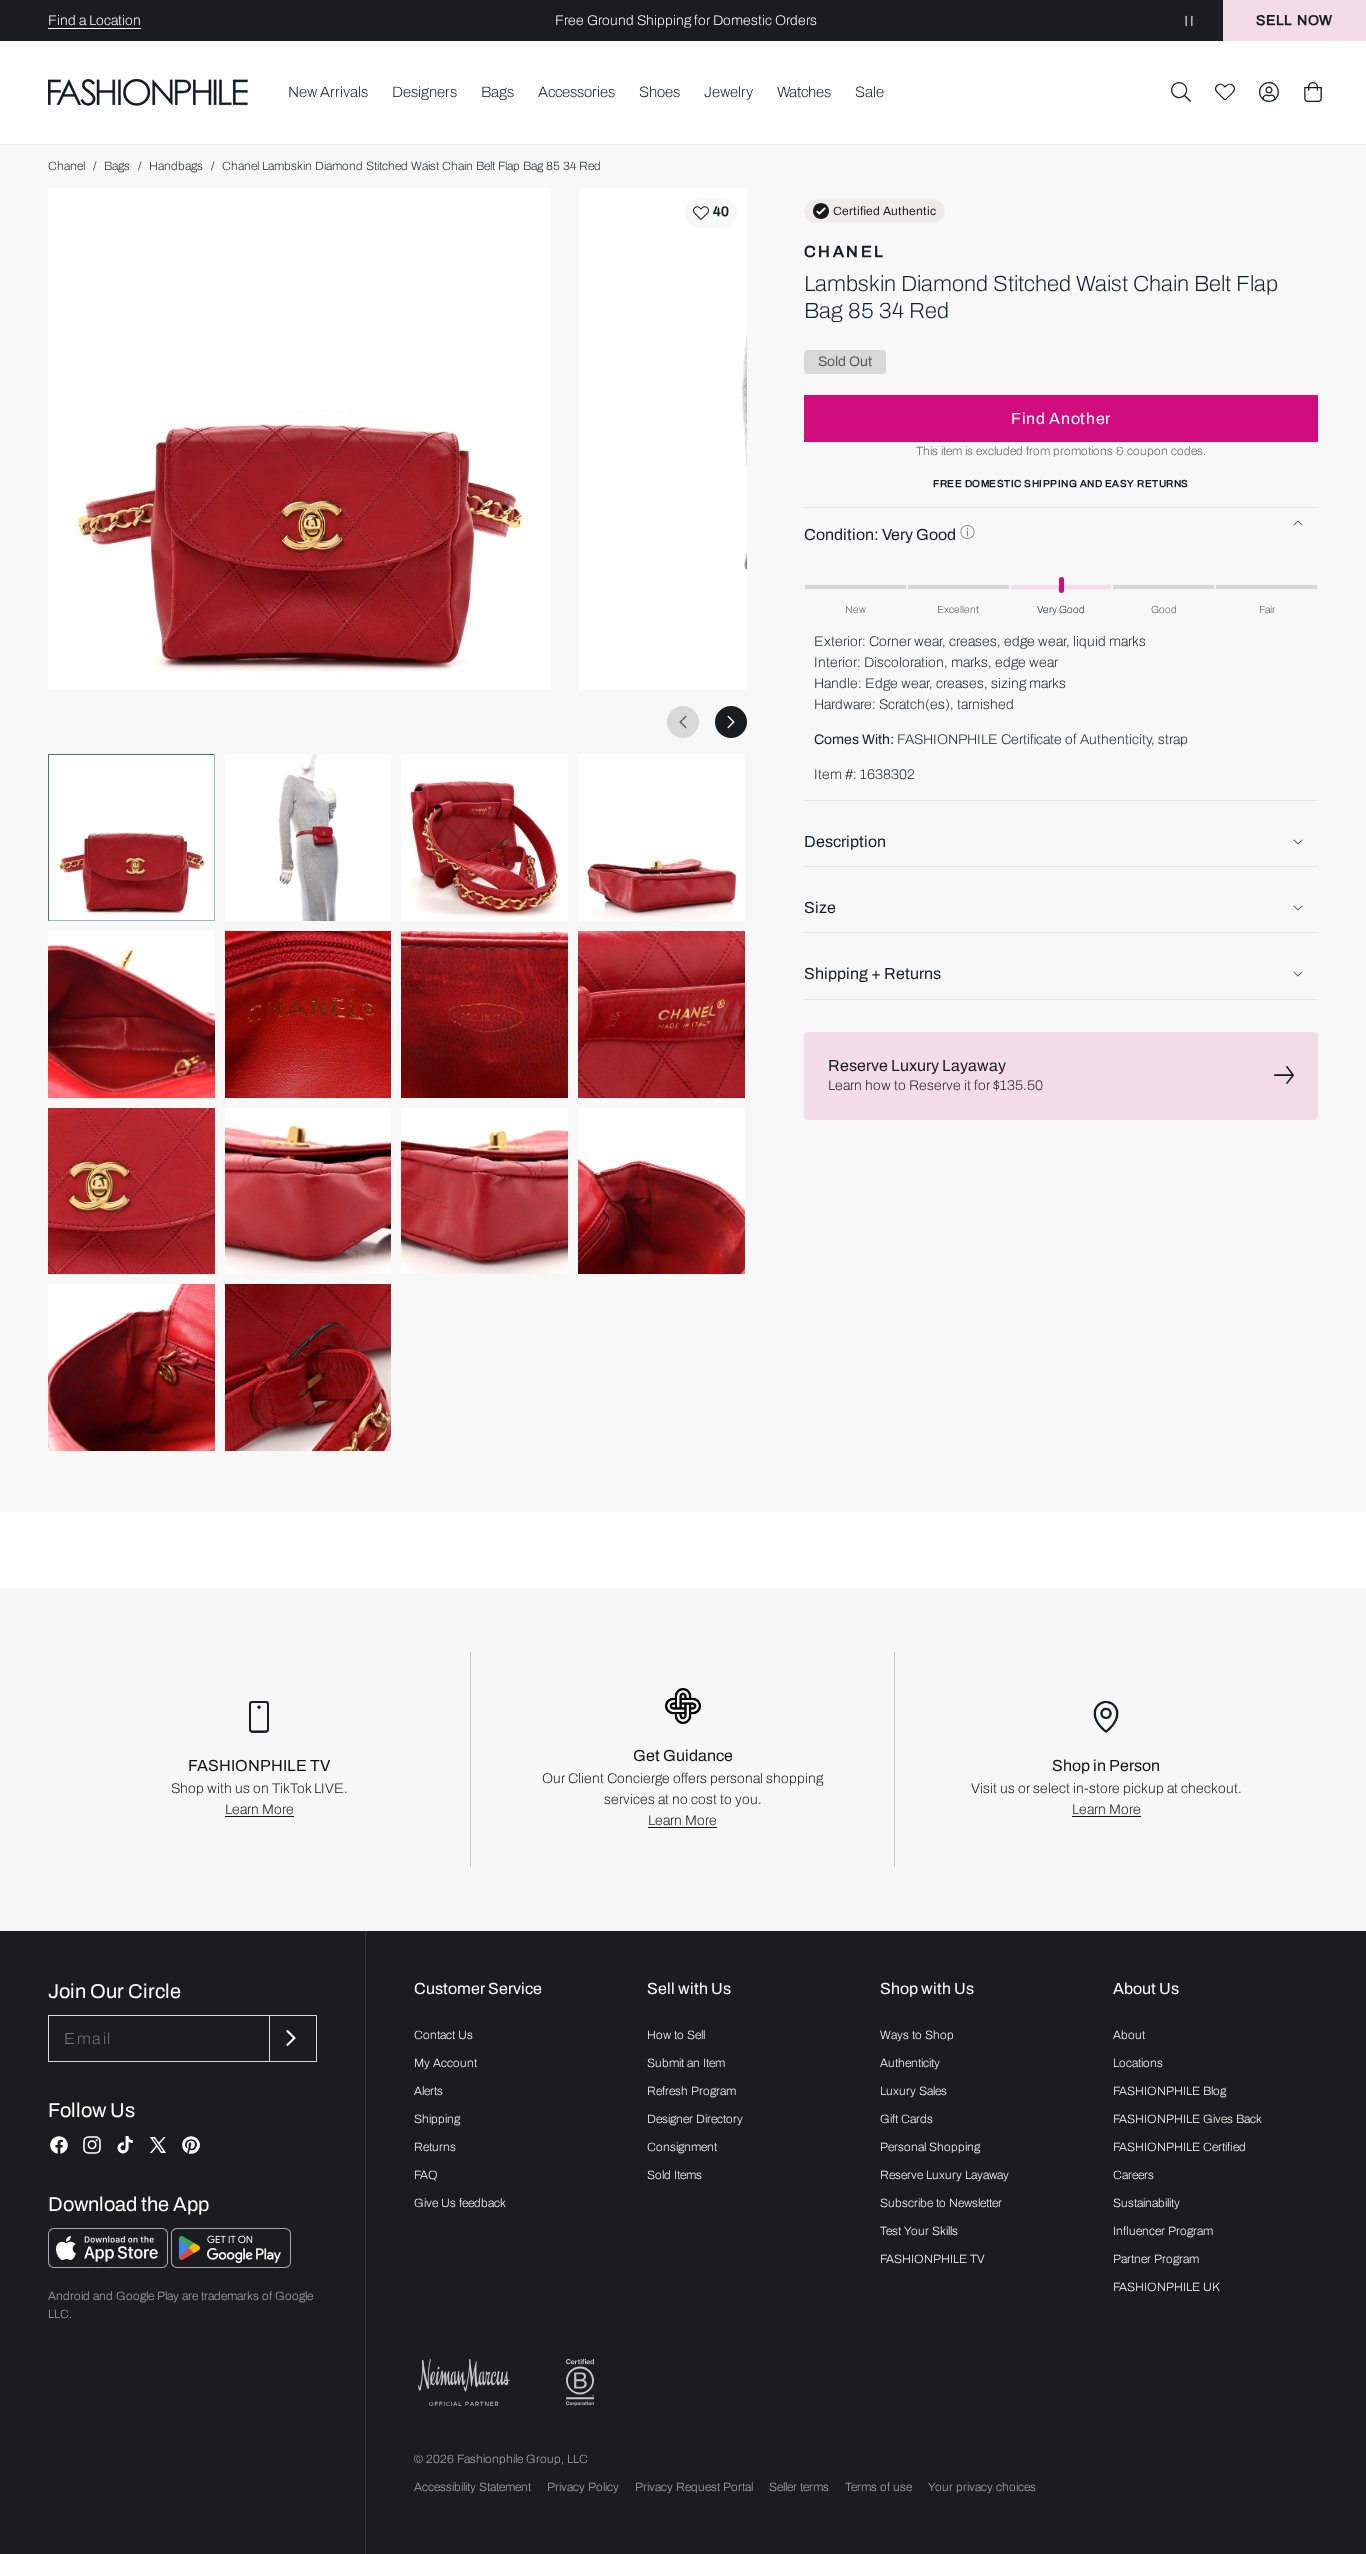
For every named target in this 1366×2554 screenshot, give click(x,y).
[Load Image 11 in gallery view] (484, 1191)
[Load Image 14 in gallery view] (308, 1367)
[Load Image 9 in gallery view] (131, 1191)
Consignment (682, 2147)
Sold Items (674, 2175)
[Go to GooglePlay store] (231, 2262)
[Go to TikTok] (125, 2145)
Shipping (437, 2119)
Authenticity (910, 2063)
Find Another (1061, 417)
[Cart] (1313, 92)
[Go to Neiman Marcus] (464, 2382)
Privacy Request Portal (694, 2487)
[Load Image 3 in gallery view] (484, 837)
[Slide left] (683, 722)
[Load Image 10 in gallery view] (308, 1191)
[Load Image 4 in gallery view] (661, 837)
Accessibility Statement (472, 2487)
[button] (1181, 92)
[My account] (1269, 92)
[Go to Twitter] (158, 2145)
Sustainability (1146, 2203)
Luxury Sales (913, 2091)
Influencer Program (1163, 2231)
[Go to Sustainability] (580, 2382)
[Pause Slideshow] (1189, 20)
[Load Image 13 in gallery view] (131, 1367)
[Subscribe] (291, 2038)
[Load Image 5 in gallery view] (131, 1014)
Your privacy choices (982, 2487)
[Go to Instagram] (92, 2145)
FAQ (426, 2175)
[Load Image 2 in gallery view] (308, 837)
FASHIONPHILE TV (932, 2259)
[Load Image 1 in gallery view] (131, 837)
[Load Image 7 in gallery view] (484, 1014)
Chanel (66, 166)
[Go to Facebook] (59, 2145)
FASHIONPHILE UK (1166, 2287)
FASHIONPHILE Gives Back (1187, 2119)
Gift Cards (906, 2119)
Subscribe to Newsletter (941, 2203)
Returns (435, 2147)
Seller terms (799, 2487)
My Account (445, 2063)
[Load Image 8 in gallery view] (661, 1014)
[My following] (1225, 92)
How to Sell (676, 2035)
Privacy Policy (583, 2487)
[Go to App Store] (109, 2262)
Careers (1133, 2175)
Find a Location (94, 20)
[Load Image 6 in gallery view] (308, 1014)
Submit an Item (686, 2063)
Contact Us (443, 2035)
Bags (117, 166)
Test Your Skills (919, 2231)
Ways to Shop (917, 2035)
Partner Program (1156, 2259)
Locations (1138, 2063)
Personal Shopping (930, 2147)
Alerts (428, 2091)
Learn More (259, 1809)
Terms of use (878, 2487)
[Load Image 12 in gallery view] (661, 1191)
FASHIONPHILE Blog (1169, 2091)
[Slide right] (731, 722)
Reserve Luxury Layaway (944, 2175)
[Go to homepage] (148, 92)
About (1129, 2035)
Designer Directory (695, 2119)
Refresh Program (691, 2091)
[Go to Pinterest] (191, 2145)
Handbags (176, 166)
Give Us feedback (460, 2203)
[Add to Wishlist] (711, 213)
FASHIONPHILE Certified (1179, 2147)
